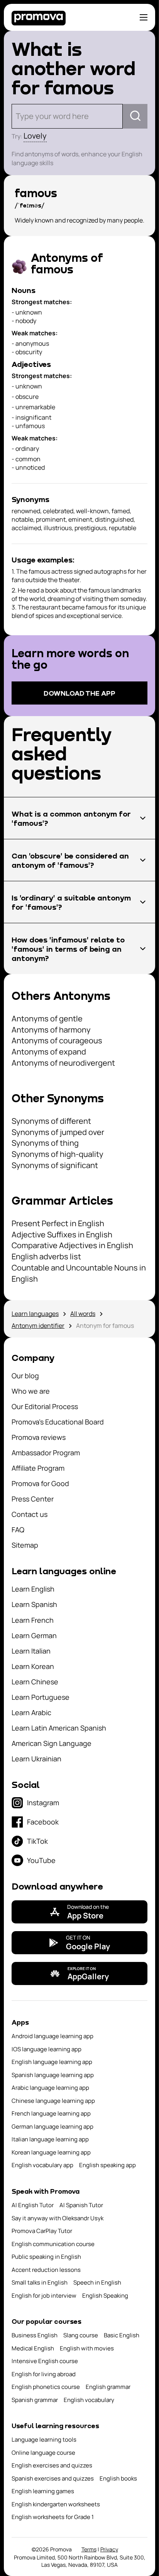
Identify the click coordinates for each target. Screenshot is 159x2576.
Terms (89, 2549)
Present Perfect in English (58, 1223)
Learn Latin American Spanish (59, 1728)
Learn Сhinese (35, 1682)
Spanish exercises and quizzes (53, 2478)
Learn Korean (33, 1666)
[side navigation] (144, 17)
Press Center (33, 1499)
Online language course (43, 2453)
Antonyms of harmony (51, 1030)
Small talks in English (40, 2282)
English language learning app (52, 2062)
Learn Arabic (31, 1712)
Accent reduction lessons (46, 2270)
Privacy (109, 2549)
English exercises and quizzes (52, 2465)
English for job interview (44, 2296)
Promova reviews (39, 1437)
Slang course (81, 2335)
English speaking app (107, 2165)
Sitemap (25, 1545)
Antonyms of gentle (47, 1019)
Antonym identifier (38, 1326)
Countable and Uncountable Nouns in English (79, 1273)
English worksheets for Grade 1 (53, 2517)
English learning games (43, 2491)
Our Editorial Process (45, 1406)
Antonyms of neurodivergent (63, 1063)
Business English (35, 2335)
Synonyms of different (51, 1121)
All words (83, 1314)
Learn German (34, 1635)
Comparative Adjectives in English (72, 1245)
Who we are (31, 1391)
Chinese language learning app (53, 2101)
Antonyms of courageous (57, 1040)
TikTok (37, 1841)
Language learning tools (44, 2440)
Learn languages (35, 1314)
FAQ (18, 1530)
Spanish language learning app (53, 2075)
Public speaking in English (46, 2257)
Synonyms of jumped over (58, 1132)
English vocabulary (89, 2400)
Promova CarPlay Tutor (42, 2231)
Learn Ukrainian (36, 1759)
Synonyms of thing (45, 1143)
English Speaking (105, 2296)
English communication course (53, 2244)
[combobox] (17, 116)
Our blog (25, 1376)
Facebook (43, 1822)
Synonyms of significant (55, 1165)
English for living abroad (44, 2374)
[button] (79, 818)
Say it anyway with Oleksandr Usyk (58, 2218)
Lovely (35, 136)
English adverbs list (46, 1256)
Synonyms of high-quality (58, 1154)
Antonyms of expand (49, 1052)
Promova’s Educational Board (58, 1422)
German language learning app (52, 2127)
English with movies (87, 2348)
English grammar (108, 2387)
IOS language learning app (47, 2049)
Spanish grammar (35, 2400)
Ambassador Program (46, 1453)
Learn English (33, 1589)
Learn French (33, 1620)
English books (118, 2478)
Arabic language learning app (50, 2088)
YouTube (41, 1860)
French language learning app (51, 2113)
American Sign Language (52, 1743)
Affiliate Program (38, 1468)
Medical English (33, 2348)
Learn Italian (31, 1651)
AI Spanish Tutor (81, 2205)
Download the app (79, 693)
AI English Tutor (33, 2205)
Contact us (30, 1514)
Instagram (43, 1803)
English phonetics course (46, 2387)
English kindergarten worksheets (56, 2504)
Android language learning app (52, 2036)
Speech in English (97, 2282)
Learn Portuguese (41, 1697)
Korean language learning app (51, 2152)
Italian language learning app (50, 2139)
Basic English (122, 2335)
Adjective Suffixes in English (62, 1234)
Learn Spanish (34, 1604)
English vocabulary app (42, 2165)
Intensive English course (45, 2361)
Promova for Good (40, 1483)
